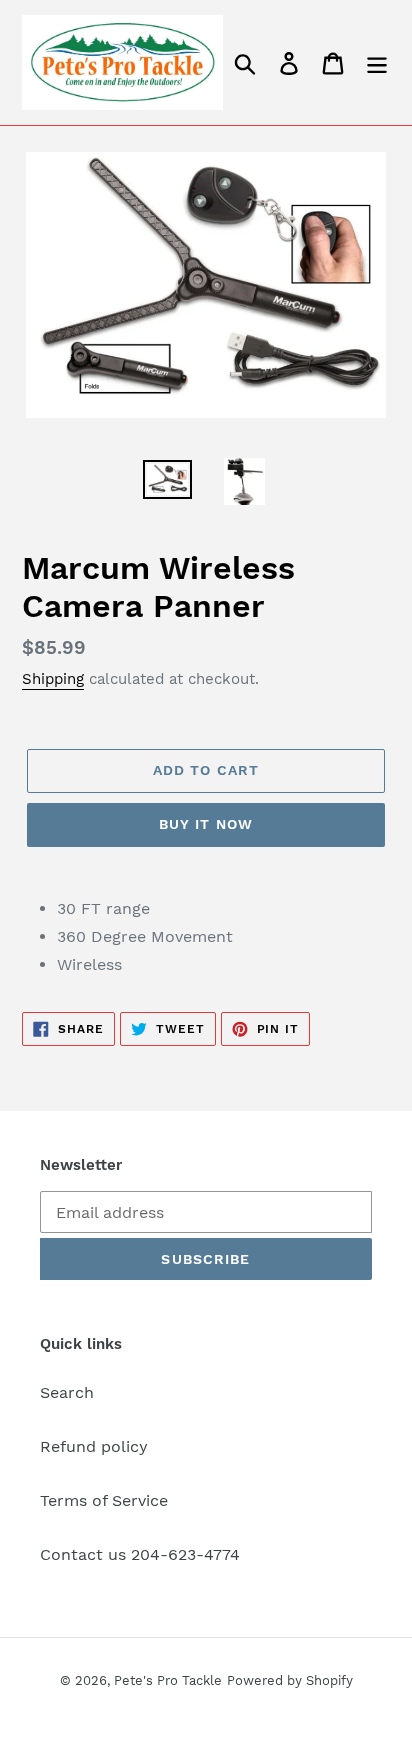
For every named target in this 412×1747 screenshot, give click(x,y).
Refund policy (94, 1446)
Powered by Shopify (290, 1680)
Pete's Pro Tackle (168, 1680)
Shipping (53, 679)
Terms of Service (104, 1500)
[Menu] (377, 62)
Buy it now (206, 824)
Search (67, 1392)
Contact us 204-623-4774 (140, 1554)
